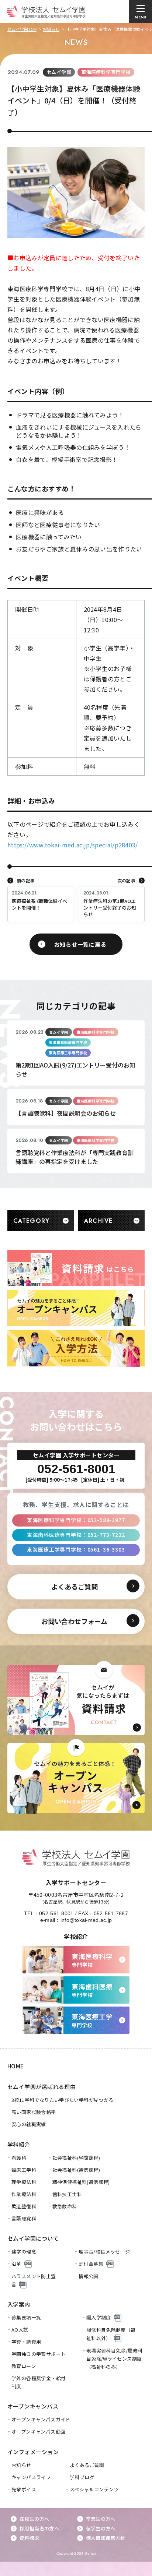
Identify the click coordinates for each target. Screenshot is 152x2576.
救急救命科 (65, 2206)
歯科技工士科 (67, 2194)
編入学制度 (99, 2317)
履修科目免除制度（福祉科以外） (111, 2334)
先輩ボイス (24, 2489)
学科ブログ (82, 2477)
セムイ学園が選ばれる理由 (42, 2087)
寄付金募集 (91, 2264)
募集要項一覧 (26, 2317)
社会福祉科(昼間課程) (76, 2158)
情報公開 (89, 2276)
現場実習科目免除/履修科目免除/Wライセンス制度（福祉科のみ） (115, 2359)
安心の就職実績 (29, 2124)
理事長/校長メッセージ (104, 2252)
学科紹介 (19, 2144)
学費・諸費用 (26, 2342)
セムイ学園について (33, 2238)
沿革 (16, 2264)
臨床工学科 (24, 2170)
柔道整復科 (24, 2206)
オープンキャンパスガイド (41, 2419)
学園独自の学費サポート (39, 2354)
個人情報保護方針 (106, 2538)
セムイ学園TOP (22, 29)
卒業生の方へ (101, 2519)
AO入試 (20, 2330)
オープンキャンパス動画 (38, 2432)
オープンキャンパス (33, 2406)
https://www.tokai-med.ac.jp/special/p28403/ (73, 845)
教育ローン (24, 2366)
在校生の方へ (34, 2519)
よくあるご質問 (87, 2465)
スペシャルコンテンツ (94, 2489)
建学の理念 (24, 2252)
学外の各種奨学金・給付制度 (39, 2382)
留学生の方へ (101, 2528)
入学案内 (19, 2304)
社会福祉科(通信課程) (76, 2170)
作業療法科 (24, 2194)
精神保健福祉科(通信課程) (81, 2182)
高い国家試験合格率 (34, 2112)
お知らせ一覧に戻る (80, 944)
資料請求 (30, 2538)
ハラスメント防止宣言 (34, 2280)
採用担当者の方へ (39, 2528)
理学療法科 (24, 2182)
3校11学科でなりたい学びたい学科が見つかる (63, 2100)
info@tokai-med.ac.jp (86, 1920)
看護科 (19, 2158)
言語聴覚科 (24, 2218)
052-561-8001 (56, 1913)
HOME (16, 2066)
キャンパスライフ (31, 2477)
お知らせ (51, 29)
